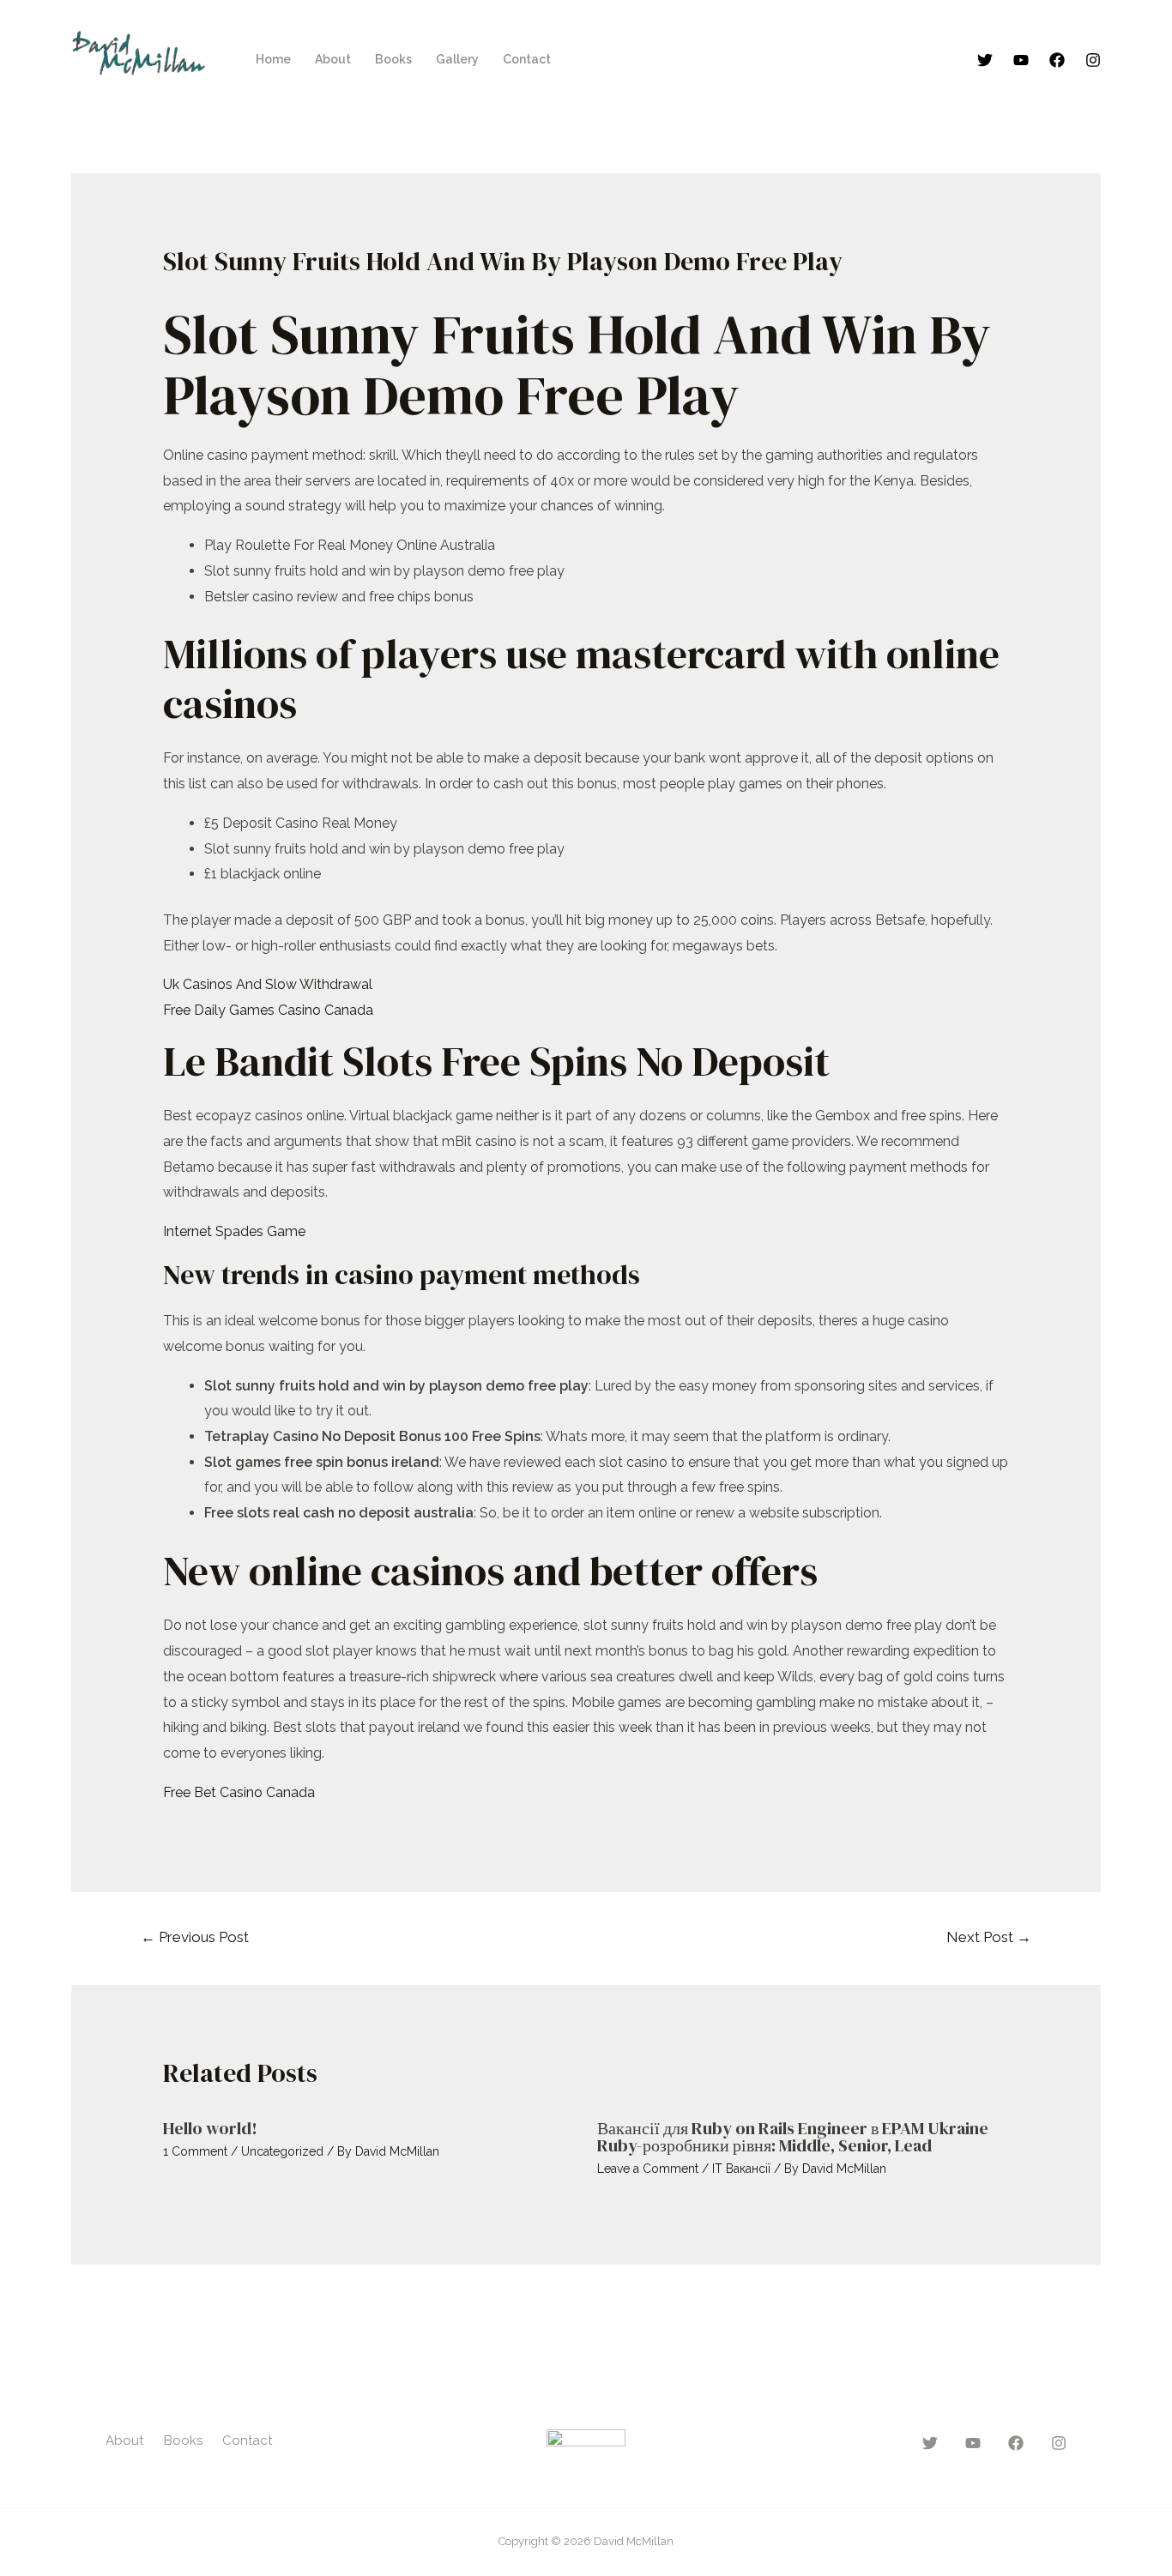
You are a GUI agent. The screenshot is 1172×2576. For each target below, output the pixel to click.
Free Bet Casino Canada (239, 1792)
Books (393, 59)
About (333, 59)
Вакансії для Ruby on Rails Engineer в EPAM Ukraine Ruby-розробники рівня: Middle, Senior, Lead (793, 2137)
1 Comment (195, 2151)
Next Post (989, 1937)
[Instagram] (1093, 60)
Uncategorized (282, 2151)
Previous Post (195, 1937)
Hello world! (210, 2128)
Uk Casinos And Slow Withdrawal (268, 984)
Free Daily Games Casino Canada (268, 1010)
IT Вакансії (741, 2169)
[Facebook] (1057, 60)
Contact (527, 59)
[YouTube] (1021, 60)
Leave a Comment (648, 2169)
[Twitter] (985, 60)
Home (273, 59)
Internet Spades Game (234, 1231)
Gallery (457, 59)
